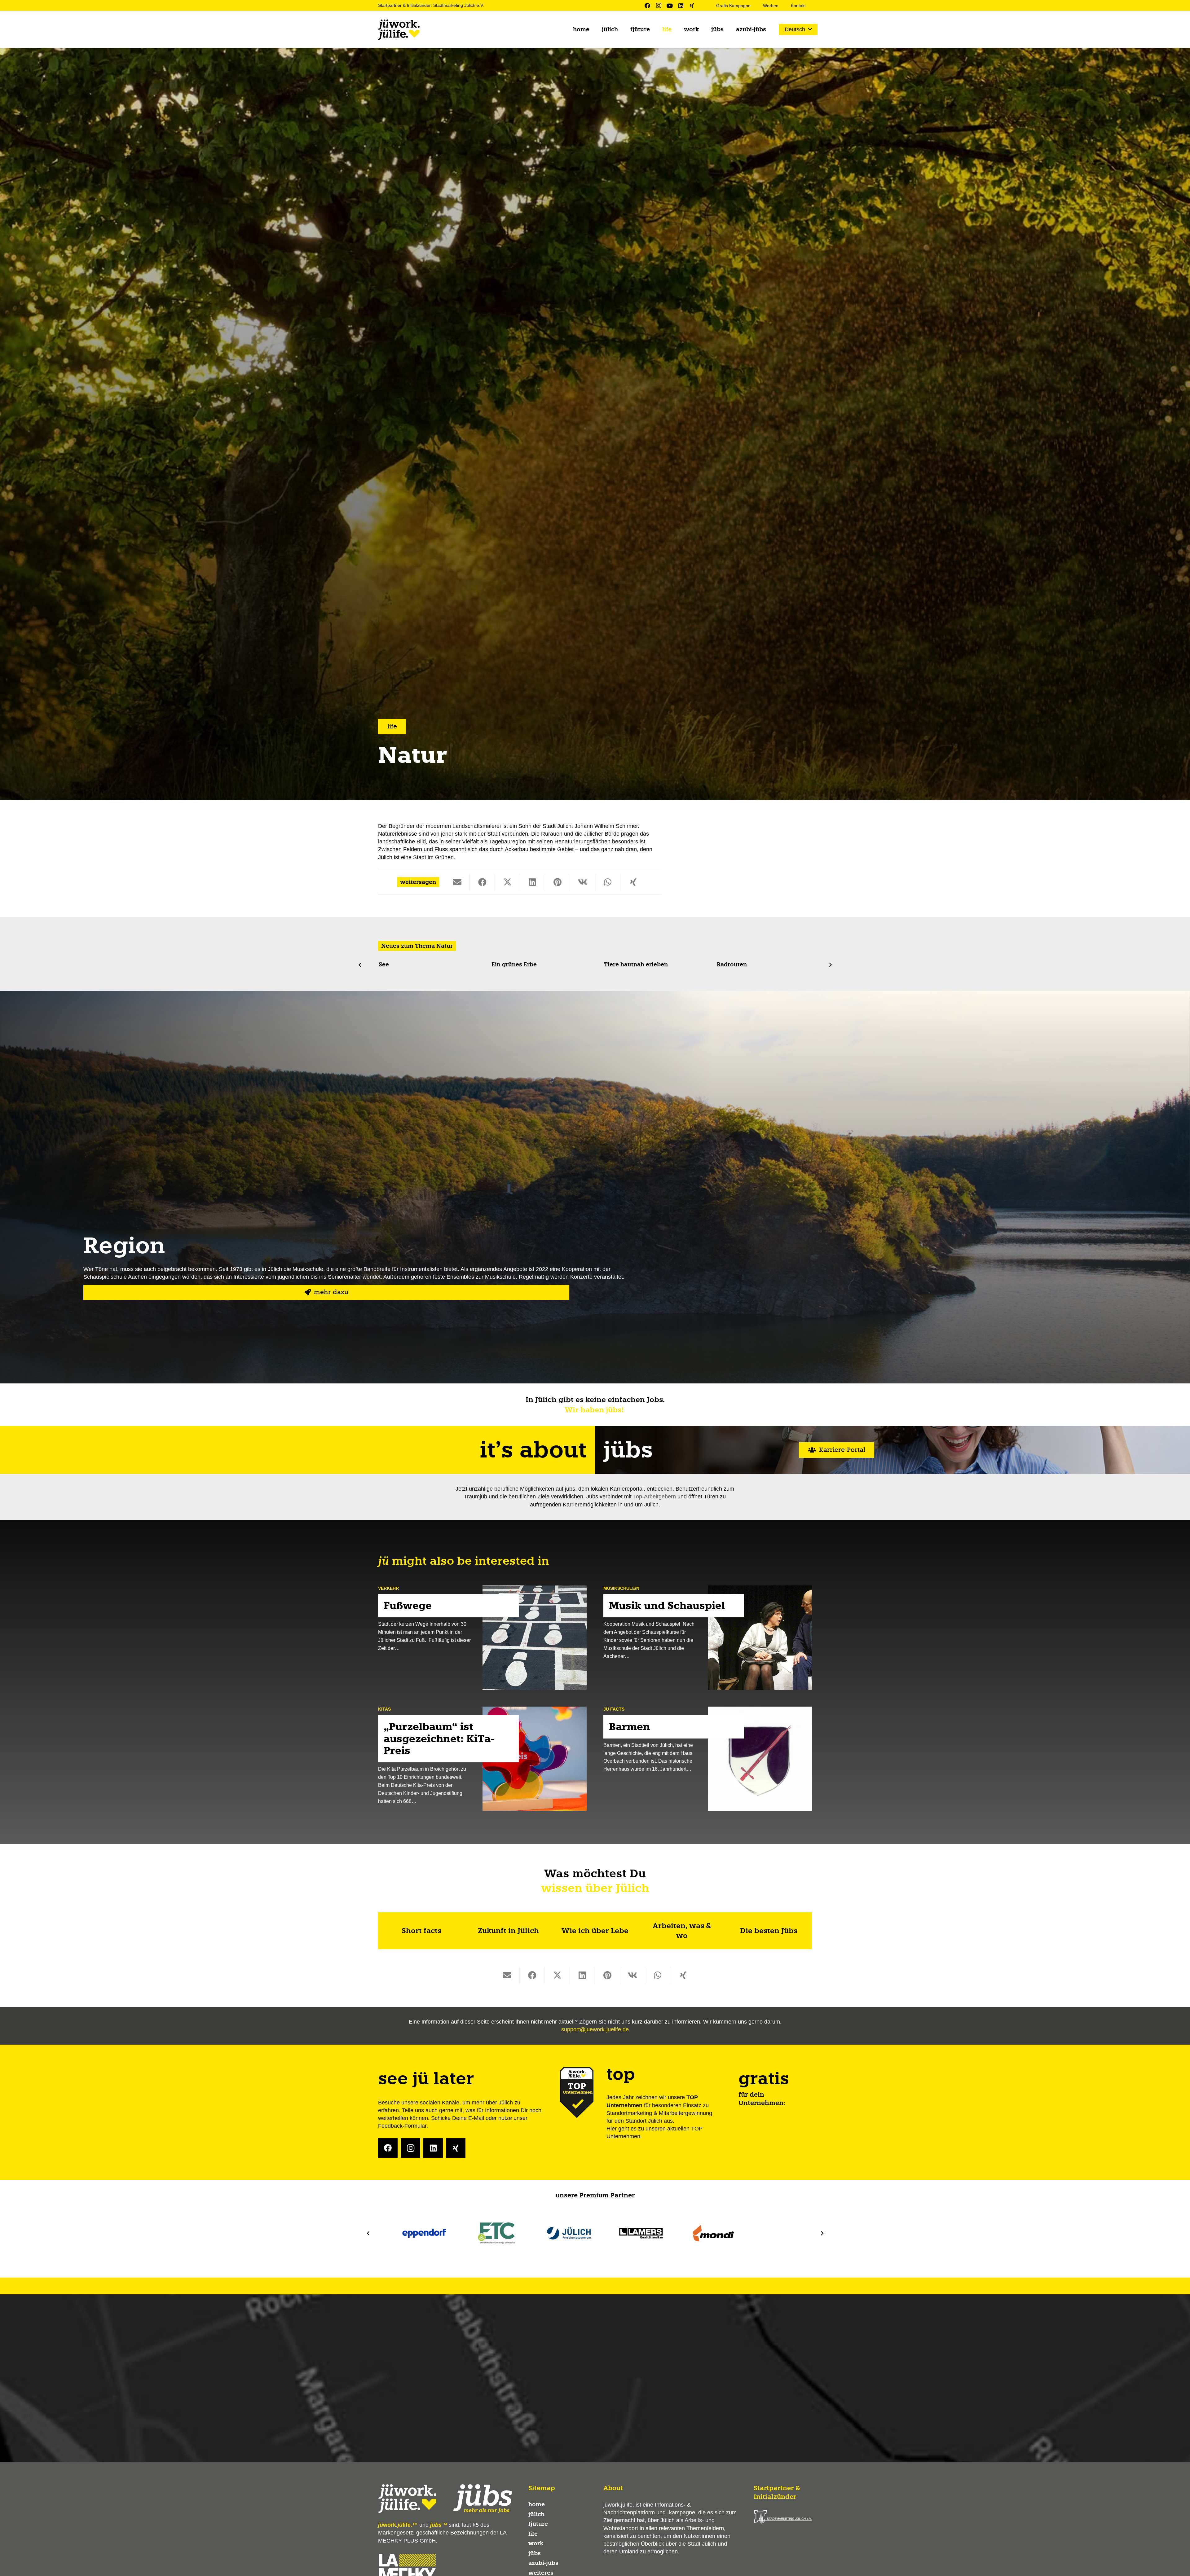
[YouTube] (670, 6)
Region (124, 1246)
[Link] (421, 1931)
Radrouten (506, 965)
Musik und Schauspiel (667, 1606)
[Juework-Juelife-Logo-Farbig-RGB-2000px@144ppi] (399, 30)
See (721, 965)
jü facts (614, 1709)
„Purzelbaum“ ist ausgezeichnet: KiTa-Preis (439, 1739)
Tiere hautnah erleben (410, 965)
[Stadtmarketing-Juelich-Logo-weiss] (783, 2517)
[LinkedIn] (681, 6)
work (536, 2543)
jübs (535, 2553)
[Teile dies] (482, 882)
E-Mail (476, 2118)
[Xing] (692, 6)
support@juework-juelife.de (595, 2029)
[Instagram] (659, 6)
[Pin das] (558, 882)
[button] (798, 29)
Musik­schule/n (621, 1588)
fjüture (538, 2524)
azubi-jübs (543, 2563)
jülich (536, 2514)
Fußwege (408, 1606)
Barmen (630, 1727)
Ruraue (614, 965)
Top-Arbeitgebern (654, 1497)
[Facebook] (647, 6)
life (533, 2534)
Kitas (384, 1709)
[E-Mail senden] (457, 882)
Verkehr (388, 1588)
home (537, 2504)
